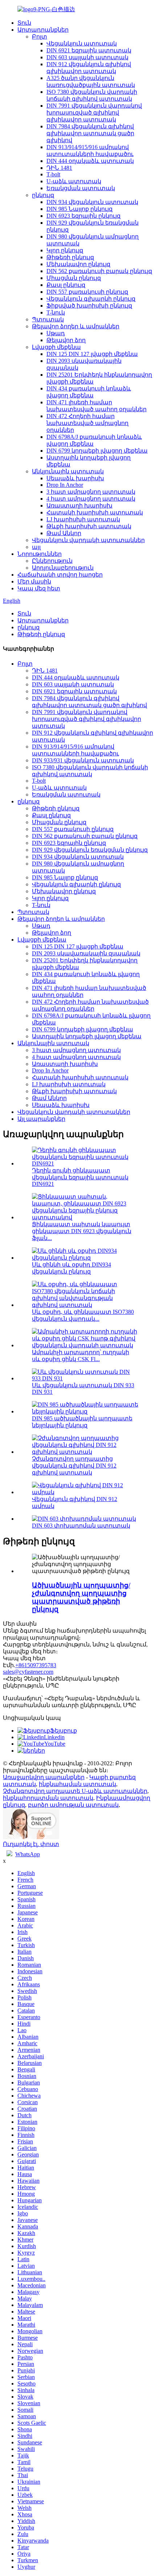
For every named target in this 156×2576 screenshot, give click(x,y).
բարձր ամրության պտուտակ (73, 1805)
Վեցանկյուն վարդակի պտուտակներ (88, 540)
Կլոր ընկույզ (65, 250)
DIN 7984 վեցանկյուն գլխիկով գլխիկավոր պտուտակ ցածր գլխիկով (90, 133)
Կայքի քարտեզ (112, 1777)
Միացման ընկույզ (74, 278)
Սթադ (56, 333)
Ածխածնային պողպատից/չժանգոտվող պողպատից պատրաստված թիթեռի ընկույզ (81, 1597)
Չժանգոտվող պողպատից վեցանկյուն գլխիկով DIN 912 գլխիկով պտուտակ (74, 1466)
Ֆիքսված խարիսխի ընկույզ (89, 306)
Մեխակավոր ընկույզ (78, 264)
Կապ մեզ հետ (39, 588)
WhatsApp (28, 1854)
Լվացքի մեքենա (56, 347)
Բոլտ (40, 37)
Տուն (24, 23)
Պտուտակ (48, 319)
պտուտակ (19, 1784)
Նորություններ (40, 554)
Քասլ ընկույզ (66, 285)
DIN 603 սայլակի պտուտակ (87, 57)
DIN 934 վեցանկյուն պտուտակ (92, 202)
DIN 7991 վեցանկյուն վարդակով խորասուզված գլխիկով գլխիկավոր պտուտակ (94, 113)
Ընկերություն (52, 561)
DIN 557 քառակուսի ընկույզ (87, 292)
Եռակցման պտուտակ (81, 188)
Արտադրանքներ (43, 30)
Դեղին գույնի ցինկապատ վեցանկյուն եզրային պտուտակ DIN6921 (80, 1177)
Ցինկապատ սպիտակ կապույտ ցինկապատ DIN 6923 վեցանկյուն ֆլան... (82, 1231)
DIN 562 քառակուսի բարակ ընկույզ (99, 271)
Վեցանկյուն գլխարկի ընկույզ (91, 299)
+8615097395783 (36, 1665)
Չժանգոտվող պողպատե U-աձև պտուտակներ (75, 1791)
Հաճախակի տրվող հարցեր (60, 575)
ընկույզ (43, 195)
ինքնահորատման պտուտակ (48, 1798)
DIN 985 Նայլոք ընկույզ (79, 209)
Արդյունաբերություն (63, 568)
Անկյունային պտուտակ (68, 471)
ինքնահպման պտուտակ (77, 1784)
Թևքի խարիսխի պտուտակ (89, 526)
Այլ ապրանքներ (41, 1119)
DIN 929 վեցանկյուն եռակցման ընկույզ (90, 850)
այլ (36, 547)
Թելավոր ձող (66, 340)
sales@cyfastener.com (28, 1672)
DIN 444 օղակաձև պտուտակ (90, 161)
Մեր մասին (34, 581)
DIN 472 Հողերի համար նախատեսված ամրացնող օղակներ (87, 423)
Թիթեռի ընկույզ (70, 257)
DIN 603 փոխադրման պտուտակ (81, 1526)
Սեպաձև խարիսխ (75, 478)
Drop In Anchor (65, 485)
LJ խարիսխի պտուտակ (83, 519)
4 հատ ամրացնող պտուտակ (91, 499)
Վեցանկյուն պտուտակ (82, 43)
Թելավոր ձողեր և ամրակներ (76, 326)
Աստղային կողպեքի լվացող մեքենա (87, 1036)
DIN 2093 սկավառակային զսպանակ (86, 953)
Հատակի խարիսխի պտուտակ (95, 512)
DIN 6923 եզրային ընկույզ (83, 216)
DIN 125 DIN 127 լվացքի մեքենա (92, 354)
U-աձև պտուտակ (74, 181)
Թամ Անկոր (64, 533)
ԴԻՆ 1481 (59, 168)
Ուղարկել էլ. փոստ (31, 1844)
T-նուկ (56, 312)
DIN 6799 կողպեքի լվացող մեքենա (97, 451)
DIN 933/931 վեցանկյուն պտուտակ (83, 760)
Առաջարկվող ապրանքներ (44, 1777)
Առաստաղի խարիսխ (79, 505)
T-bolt (53, 174)
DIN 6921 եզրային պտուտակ (89, 50)
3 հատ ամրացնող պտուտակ (91, 492)
